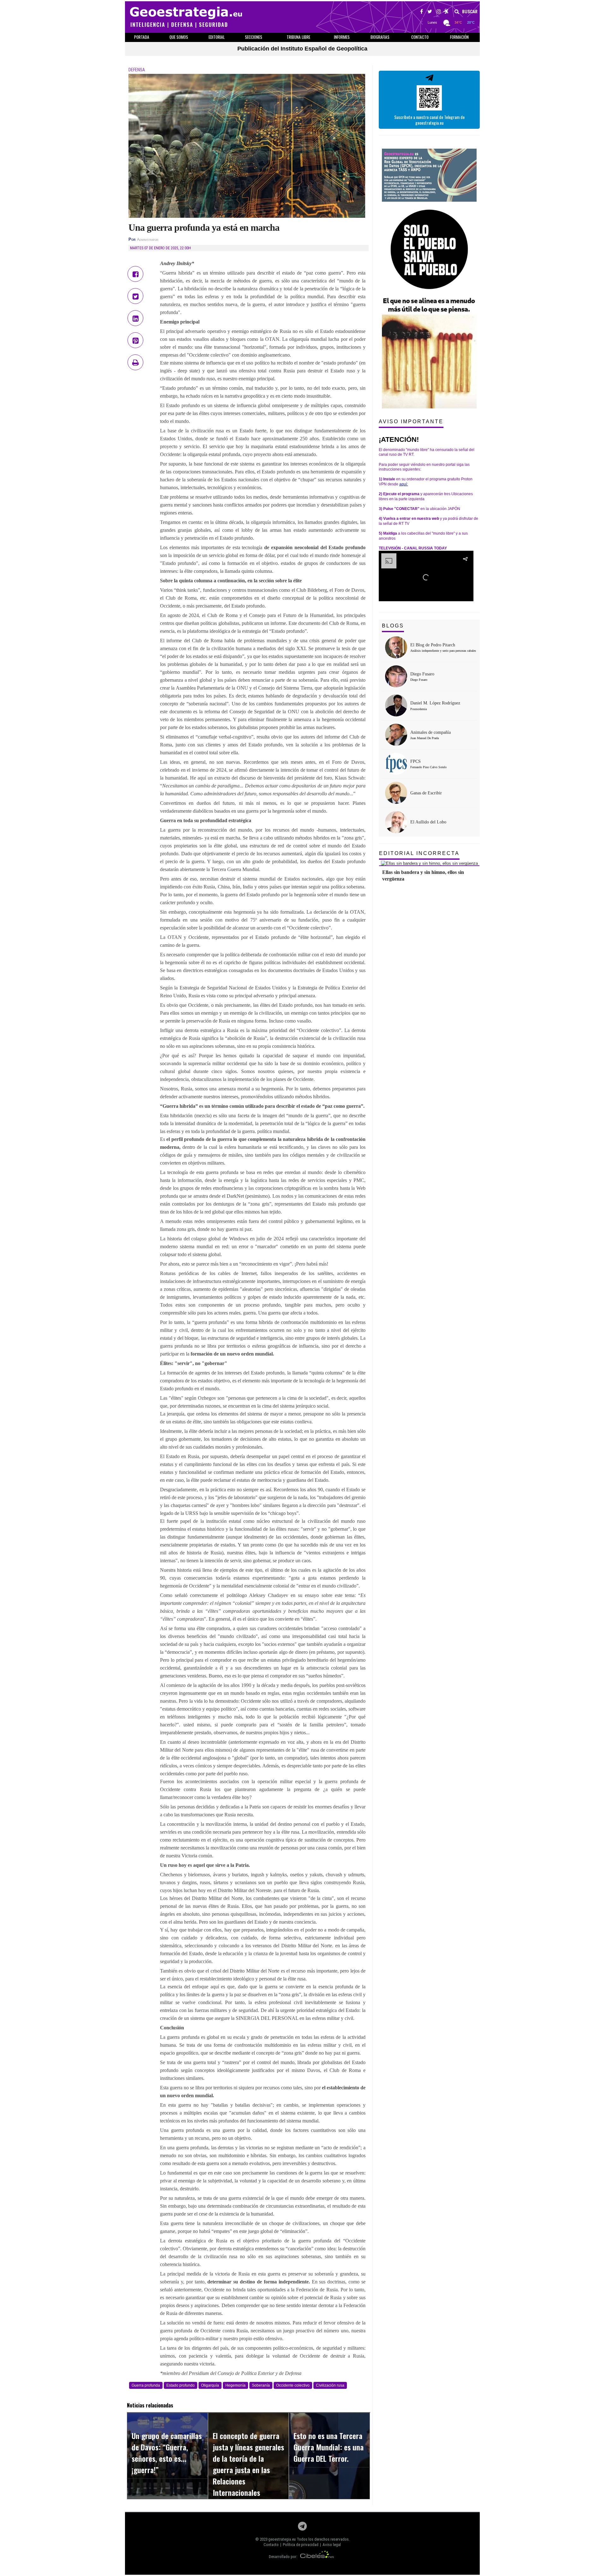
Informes (342, 37)
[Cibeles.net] (317, 2557)
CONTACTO (420, 37)
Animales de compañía (431, 732)
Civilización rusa (330, 2385)
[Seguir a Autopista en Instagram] (439, 12)
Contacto (271, 2545)
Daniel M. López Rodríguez (435, 703)
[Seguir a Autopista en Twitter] (430, 12)
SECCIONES (254, 37)
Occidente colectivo (293, 2385)
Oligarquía (210, 2385)
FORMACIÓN (459, 37)
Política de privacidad (301, 2545)
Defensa (137, 70)
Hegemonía (235, 2385)
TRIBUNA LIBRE (298, 37)
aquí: (404, 484)
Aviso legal (332, 2545)
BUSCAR (469, 12)
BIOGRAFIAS (380, 37)
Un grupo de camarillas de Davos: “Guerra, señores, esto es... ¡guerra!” (167, 2453)
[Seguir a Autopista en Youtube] (446, 12)
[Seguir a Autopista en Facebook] (422, 12)
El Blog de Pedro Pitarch (433, 645)
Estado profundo (181, 2385)
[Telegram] (302, 2528)
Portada (142, 37)
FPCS (416, 761)
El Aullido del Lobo (428, 822)
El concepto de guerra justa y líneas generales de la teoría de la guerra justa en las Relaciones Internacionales (248, 2464)
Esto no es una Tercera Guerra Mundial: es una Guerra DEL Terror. (329, 2447)
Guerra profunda (146, 2385)
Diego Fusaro (422, 674)
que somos (179, 37)
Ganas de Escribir (426, 793)
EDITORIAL (217, 37)
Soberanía (261, 2385)
